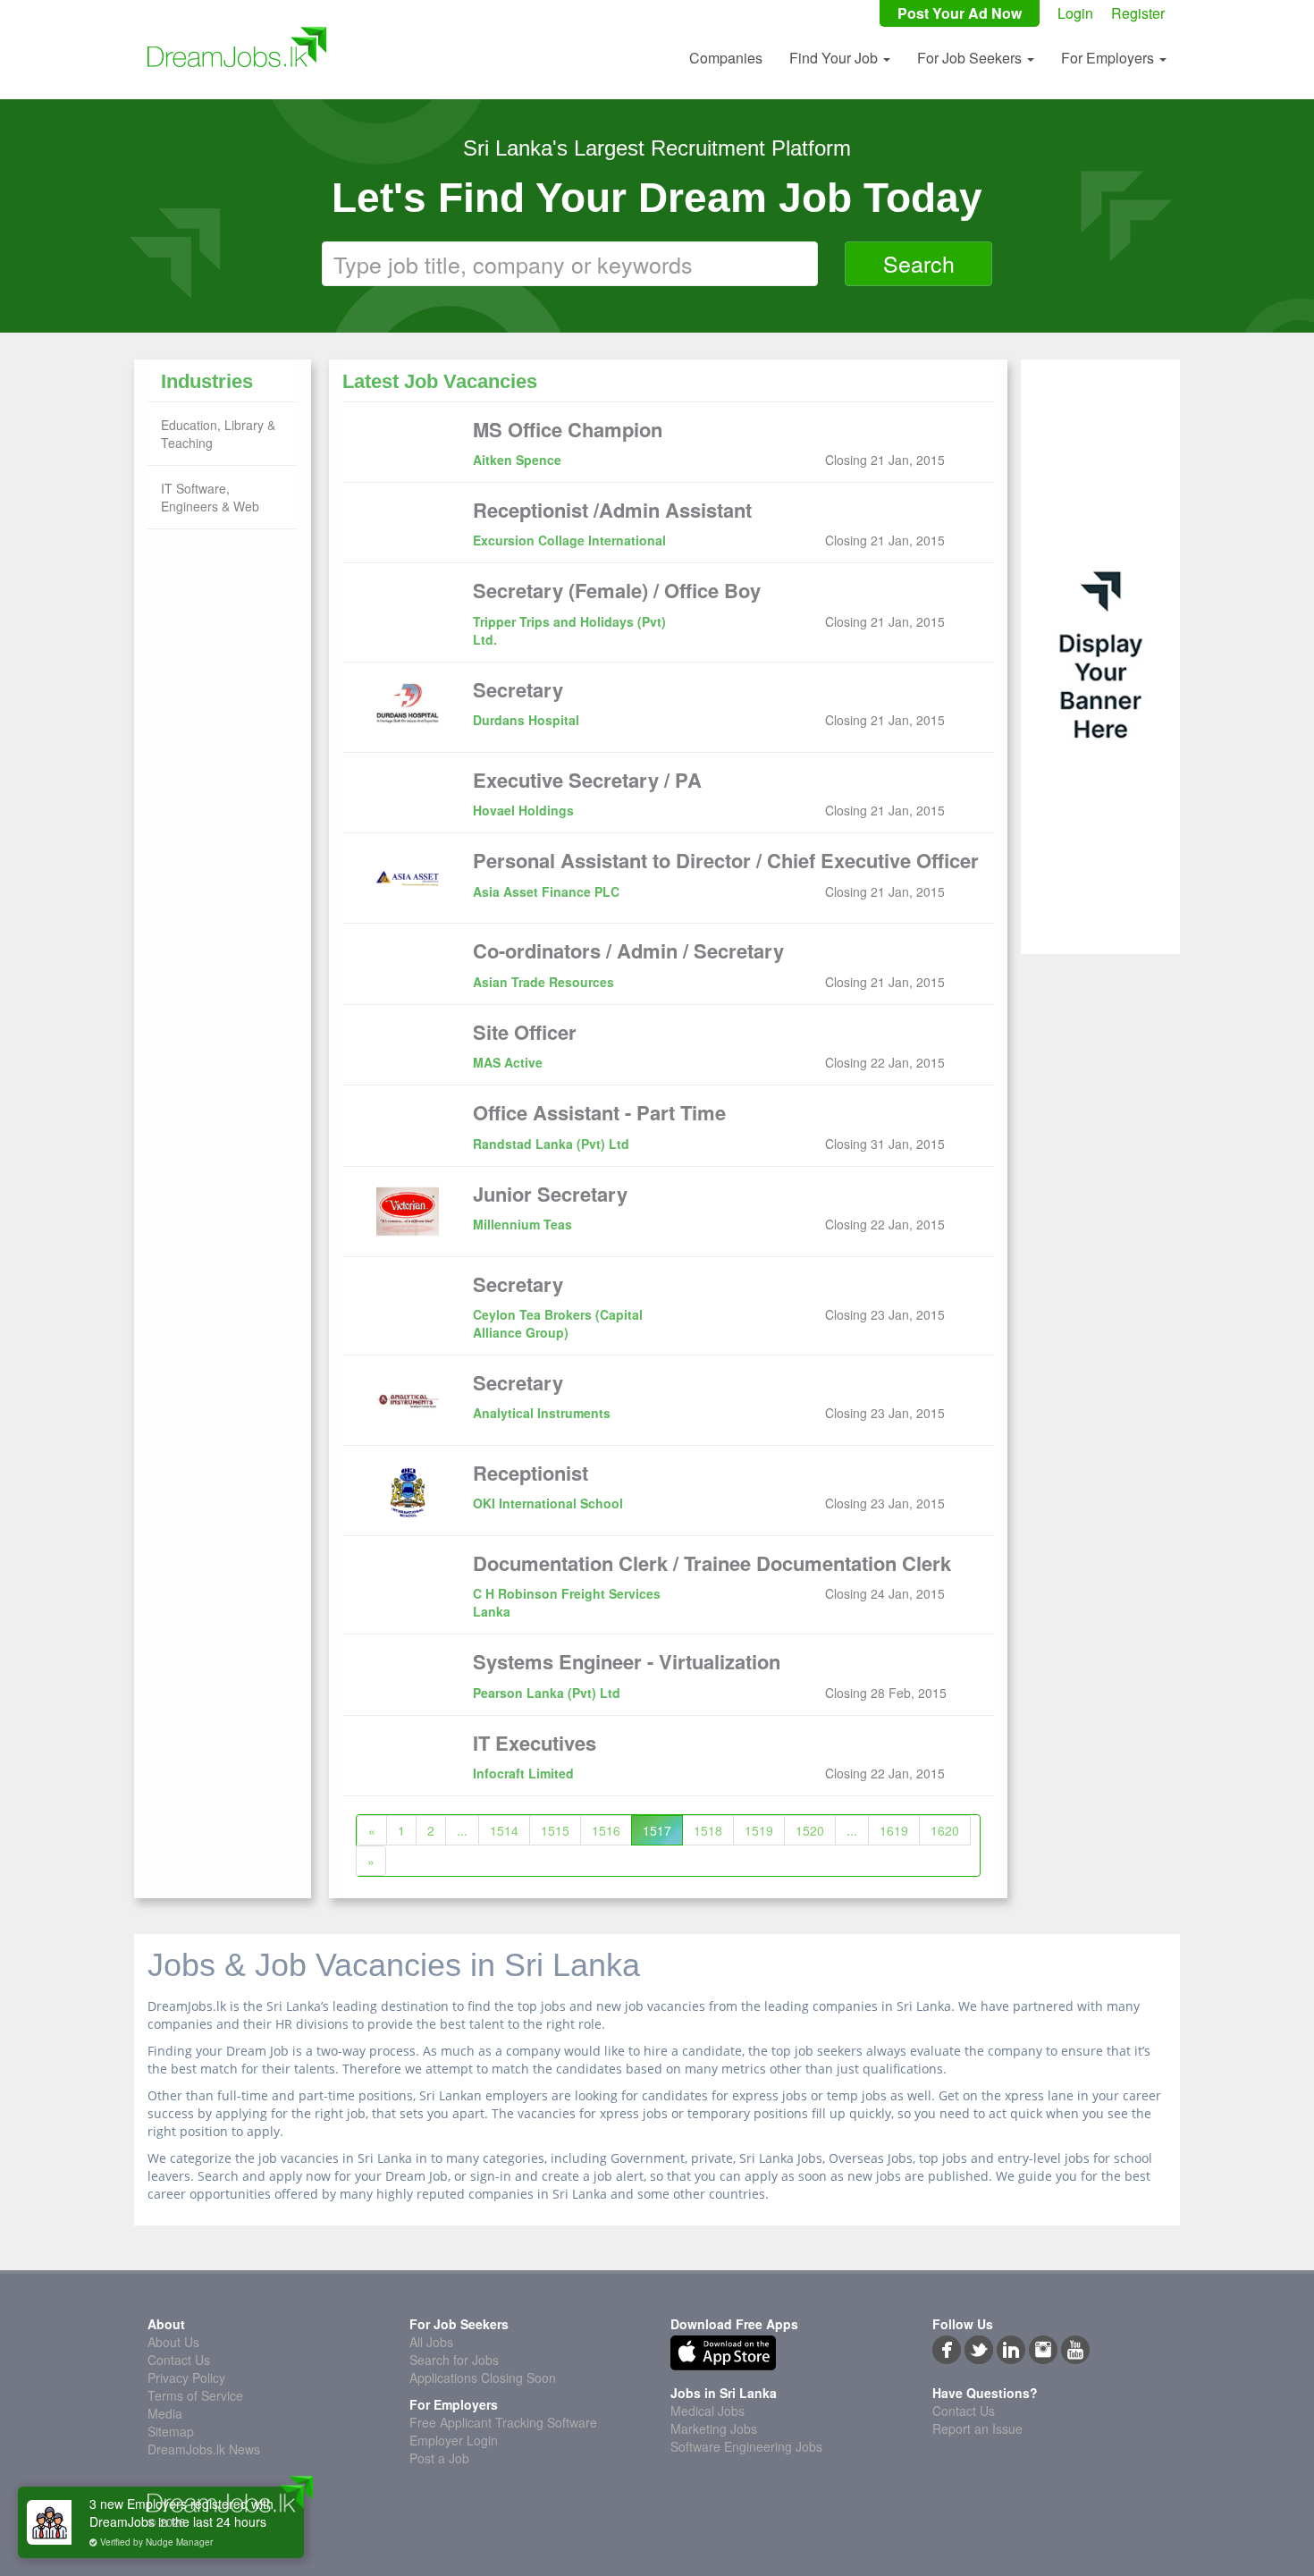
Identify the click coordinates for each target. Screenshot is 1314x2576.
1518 (708, 1830)
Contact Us (179, 2360)
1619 (894, 1830)
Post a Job (439, 2458)
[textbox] (570, 264)
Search (919, 263)
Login (1075, 13)
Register (1138, 13)
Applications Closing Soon (483, 2378)
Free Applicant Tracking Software (503, 2422)
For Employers (1109, 58)
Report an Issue (977, 2428)
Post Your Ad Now (960, 13)
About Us (173, 2342)
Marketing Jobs (714, 2428)
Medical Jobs (708, 2411)
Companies (726, 58)
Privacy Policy (186, 2378)
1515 (555, 1830)
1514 (504, 1830)
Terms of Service (195, 2395)
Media (165, 2413)
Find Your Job (835, 58)
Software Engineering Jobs (746, 2446)
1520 (810, 1830)
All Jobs (431, 2342)
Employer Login (454, 2440)
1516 (606, 1830)
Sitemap (171, 2431)
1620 (945, 1830)
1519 (759, 1830)
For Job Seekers (971, 58)
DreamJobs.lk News (204, 2449)
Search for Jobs (454, 2360)
